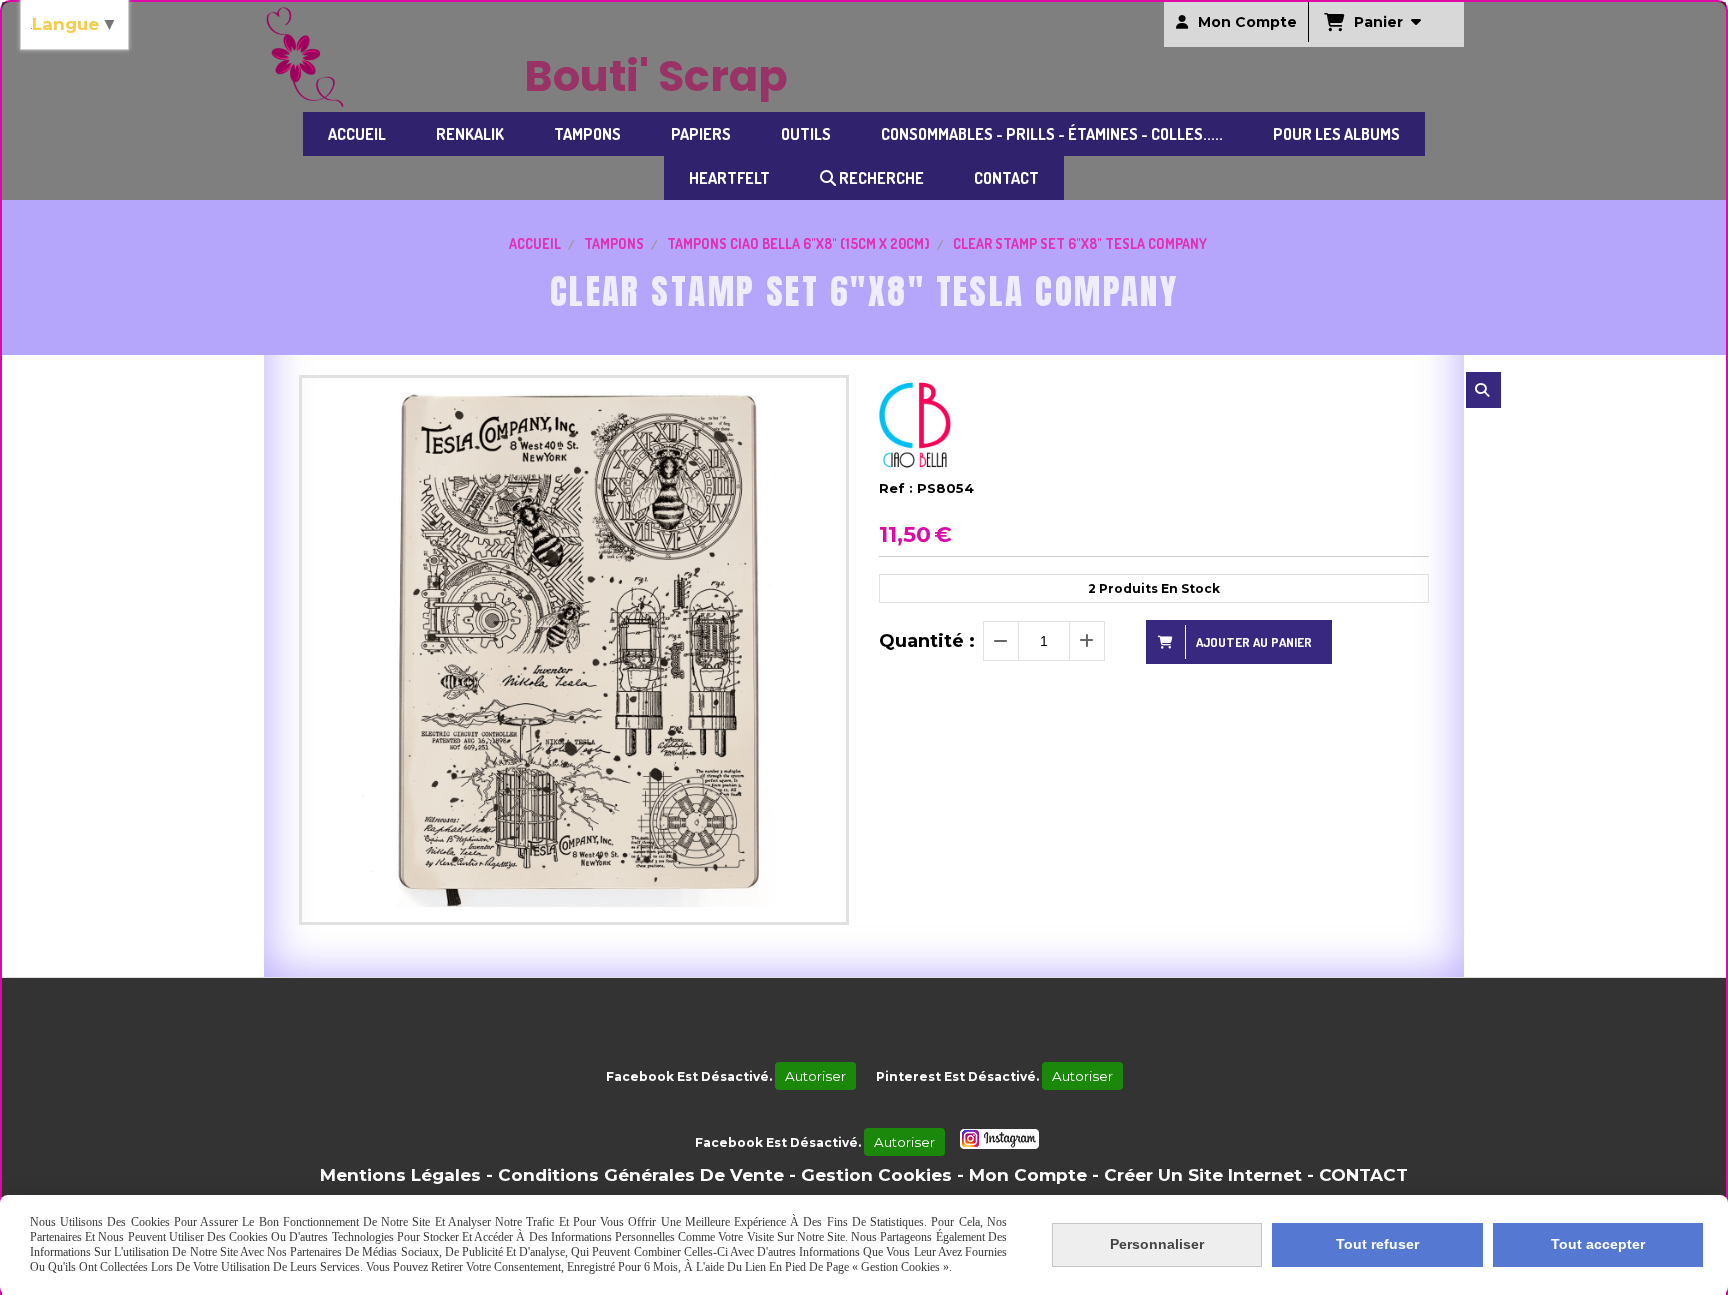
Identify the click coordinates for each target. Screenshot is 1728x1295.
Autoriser (815, 1076)
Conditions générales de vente (641, 1175)
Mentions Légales (400, 1175)
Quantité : (927, 641)
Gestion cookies (876, 1175)
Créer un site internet (1203, 1175)
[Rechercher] (1483, 390)
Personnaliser (1157, 1244)
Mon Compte (1028, 1175)
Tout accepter (1598, 1244)
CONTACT (1363, 1175)
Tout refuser (1377, 1244)
